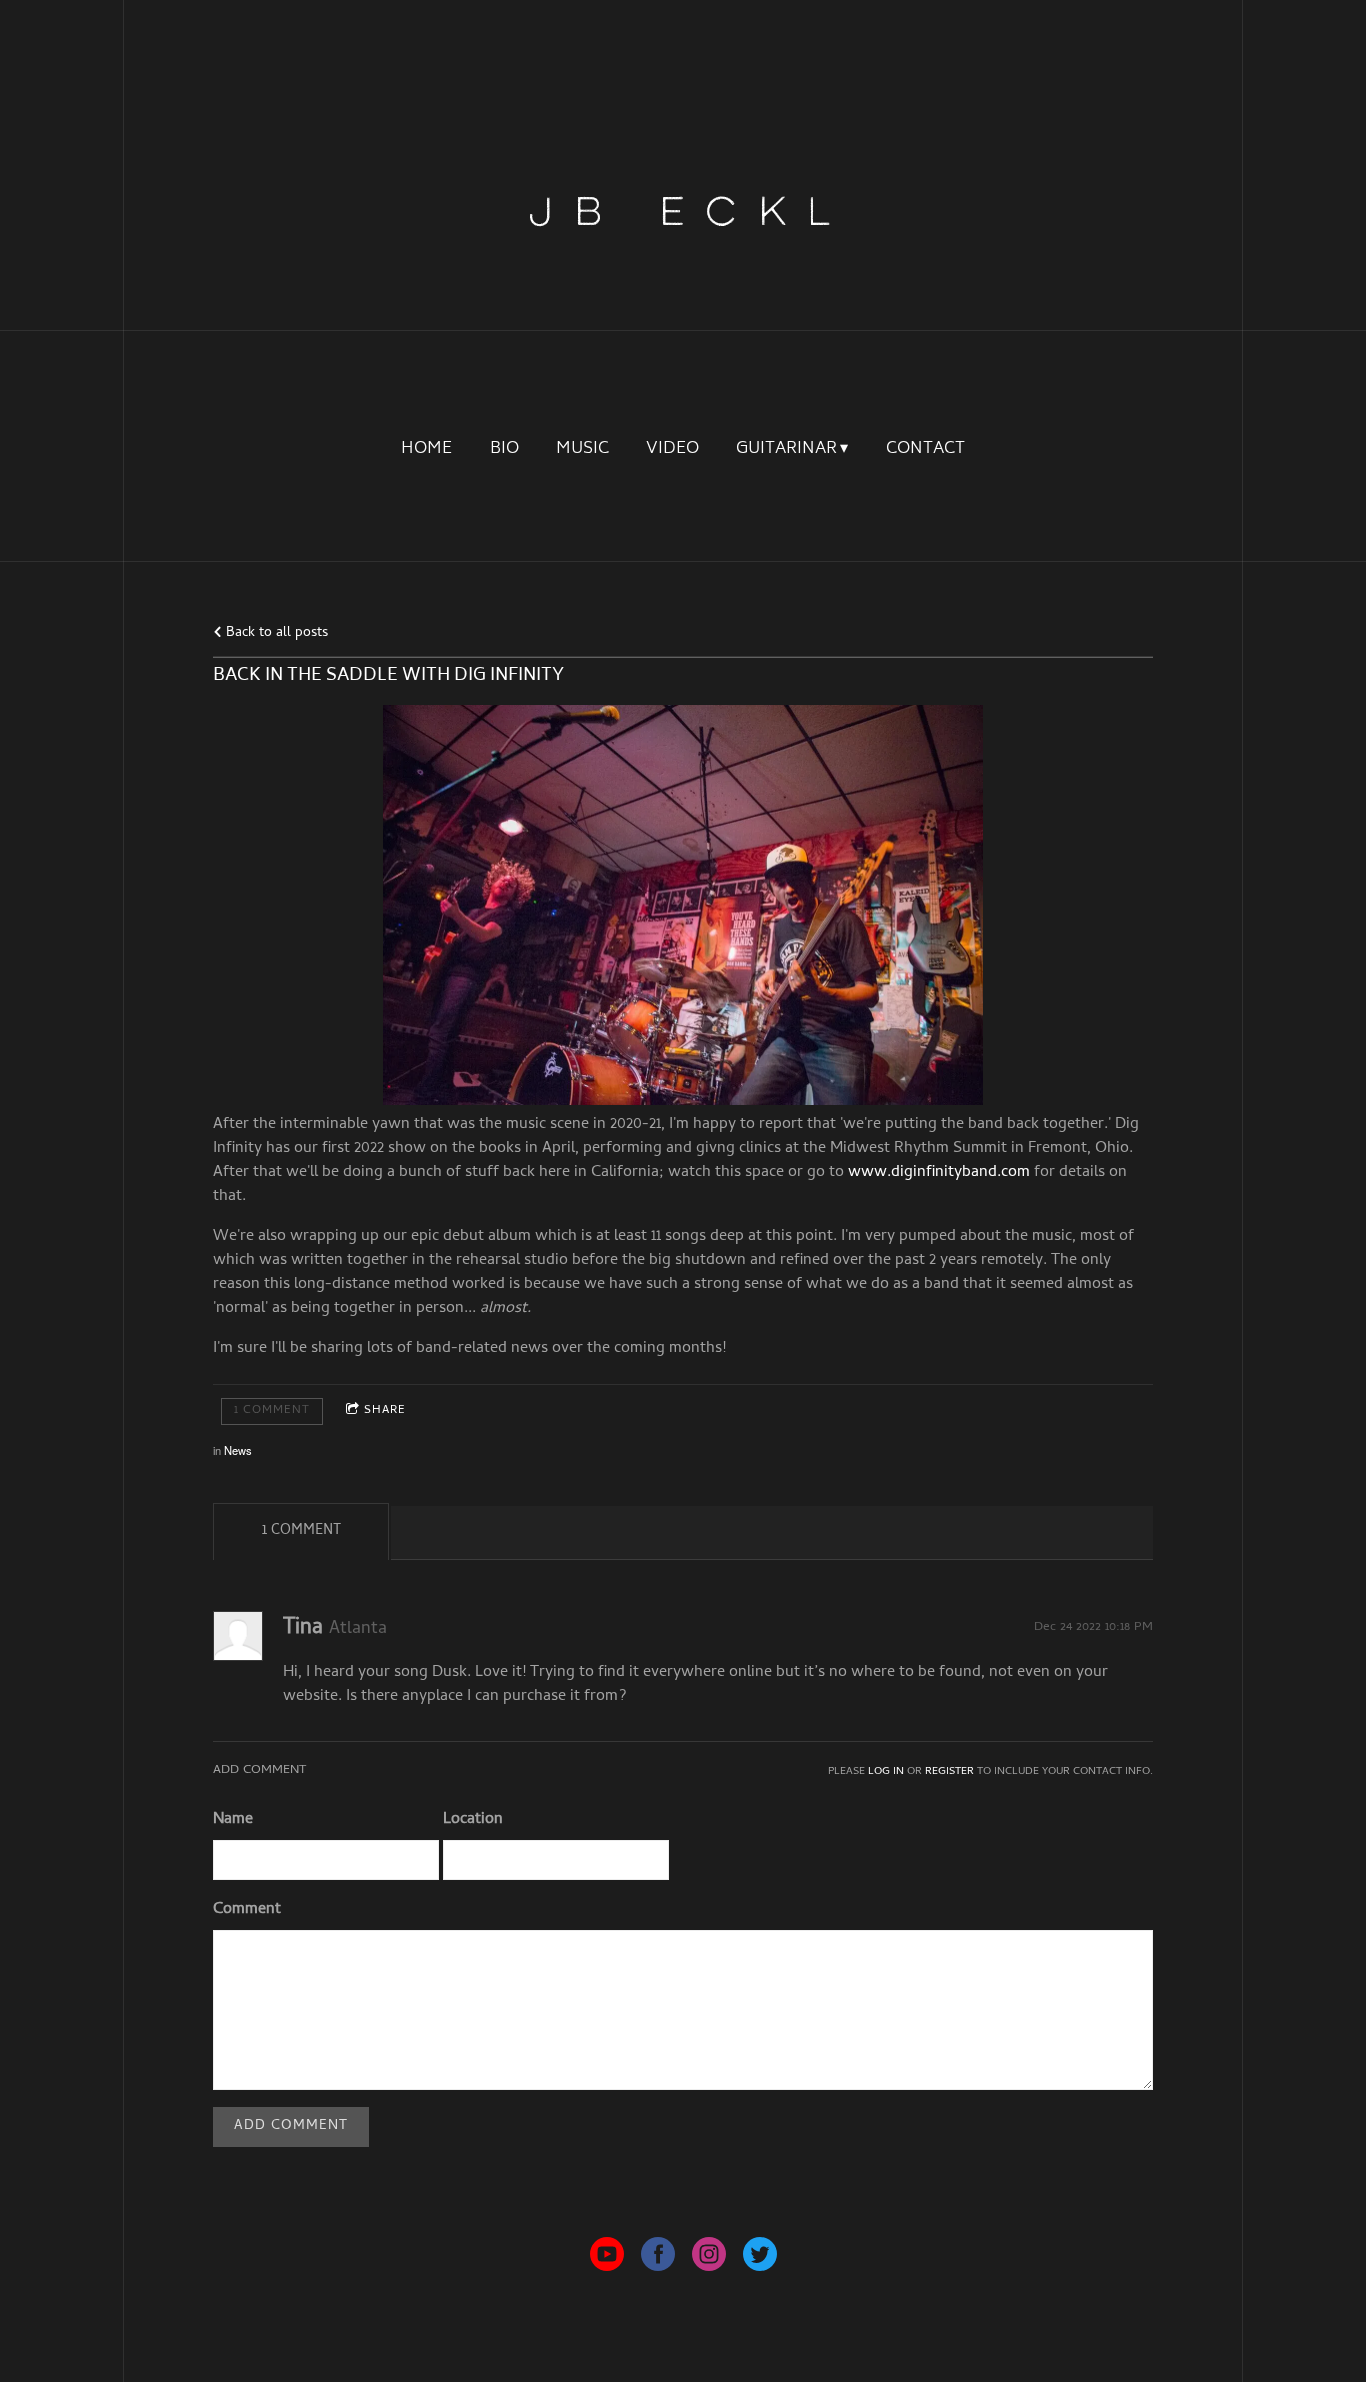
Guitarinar (786, 449)
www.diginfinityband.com (939, 1173)
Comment (247, 1910)
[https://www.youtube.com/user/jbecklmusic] (607, 2258)
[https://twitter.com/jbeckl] (760, 2258)
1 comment (272, 1411)
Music (582, 449)
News (238, 1450)
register (949, 1772)
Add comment (291, 2126)
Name (233, 1820)
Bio (504, 449)
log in (886, 1772)
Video (672, 449)
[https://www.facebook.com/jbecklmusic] (658, 2258)
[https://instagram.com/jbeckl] (709, 2258)
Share (385, 1411)
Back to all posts (275, 633)
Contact (925, 449)
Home (426, 449)
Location (473, 1820)
